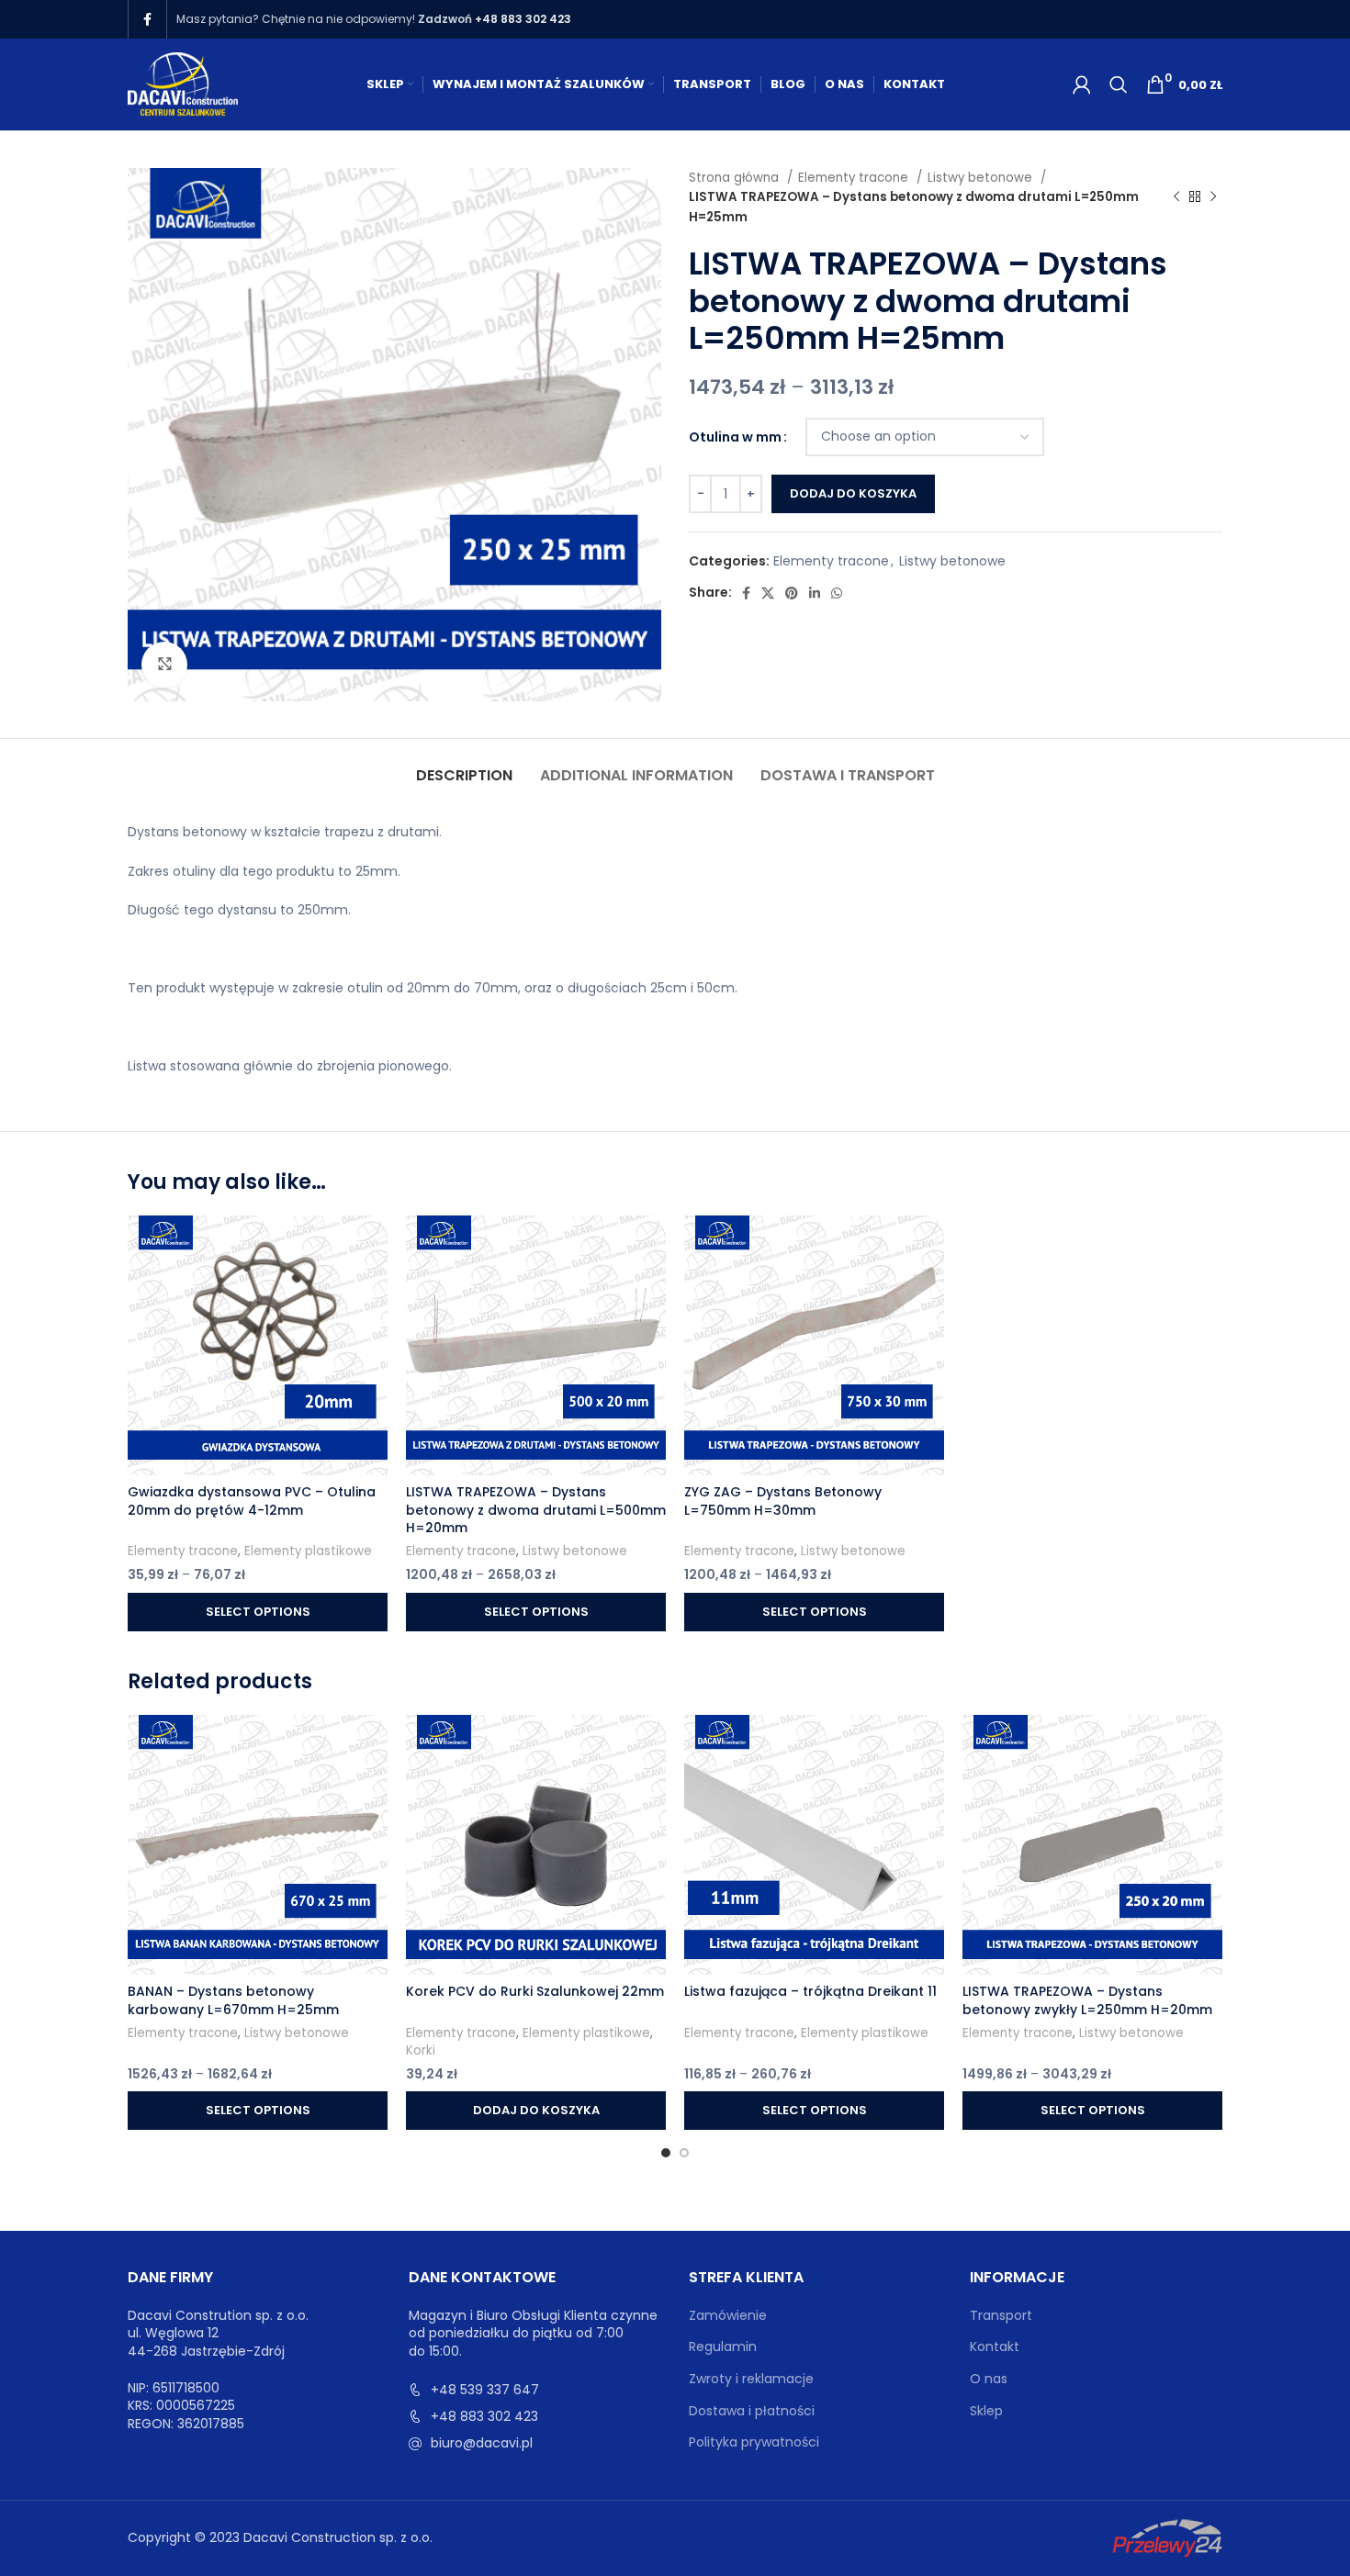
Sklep (986, 2411)
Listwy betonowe (982, 178)
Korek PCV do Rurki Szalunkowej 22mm (535, 1991)
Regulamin (723, 2347)
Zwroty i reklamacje (751, 2379)
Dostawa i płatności (752, 2411)
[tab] (464, 766)
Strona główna (736, 178)
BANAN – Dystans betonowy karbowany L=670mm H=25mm (233, 2000)
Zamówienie (728, 2316)
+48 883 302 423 (523, 19)
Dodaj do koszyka (853, 493)
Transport (1001, 2316)
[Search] (1119, 84)
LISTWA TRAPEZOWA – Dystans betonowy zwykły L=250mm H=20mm (1087, 2000)
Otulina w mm (735, 437)
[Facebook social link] (147, 19)
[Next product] (1213, 197)
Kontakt (995, 2347)
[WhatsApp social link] (837, 593)
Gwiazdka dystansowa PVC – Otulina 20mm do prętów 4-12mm (252, 1501)
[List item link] (535, 2390)
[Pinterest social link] (792, 593)
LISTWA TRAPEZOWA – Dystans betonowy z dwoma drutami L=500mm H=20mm (536, 1510)
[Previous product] (1176, 197)
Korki (421, 2051)
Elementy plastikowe (308, 1551)
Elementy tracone (855, 178)
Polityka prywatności (754, 2442)
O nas (989, 2379)
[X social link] (768, 593)
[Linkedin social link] (815, 593)
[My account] (1082, 84)
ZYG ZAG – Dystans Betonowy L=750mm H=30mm (783, 1501)
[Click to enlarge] (164, 665)
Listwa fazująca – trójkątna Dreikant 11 (810, 1991)
